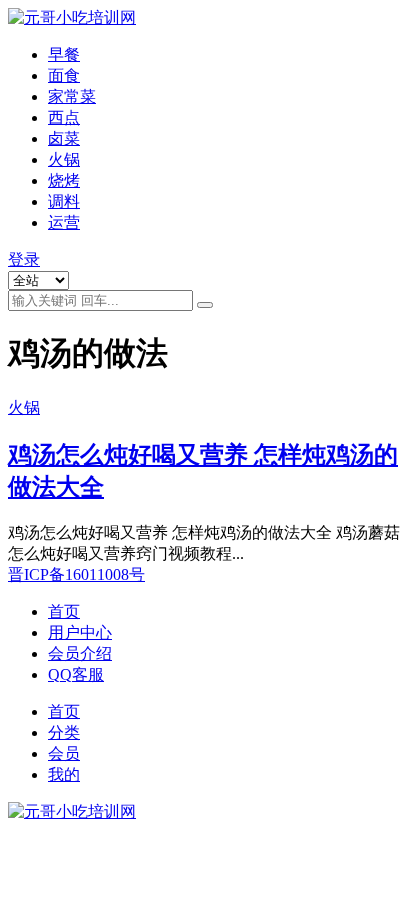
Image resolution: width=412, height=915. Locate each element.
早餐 (64, 54)
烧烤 (64, 180)
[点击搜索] (205, 305)
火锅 (64, 159)
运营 (64, 222)
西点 (64, 117)
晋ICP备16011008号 (76, 574)
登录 (24, 259)
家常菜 (72, 96)
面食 (64, 75)
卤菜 (64, 138)
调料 (64, 201)
